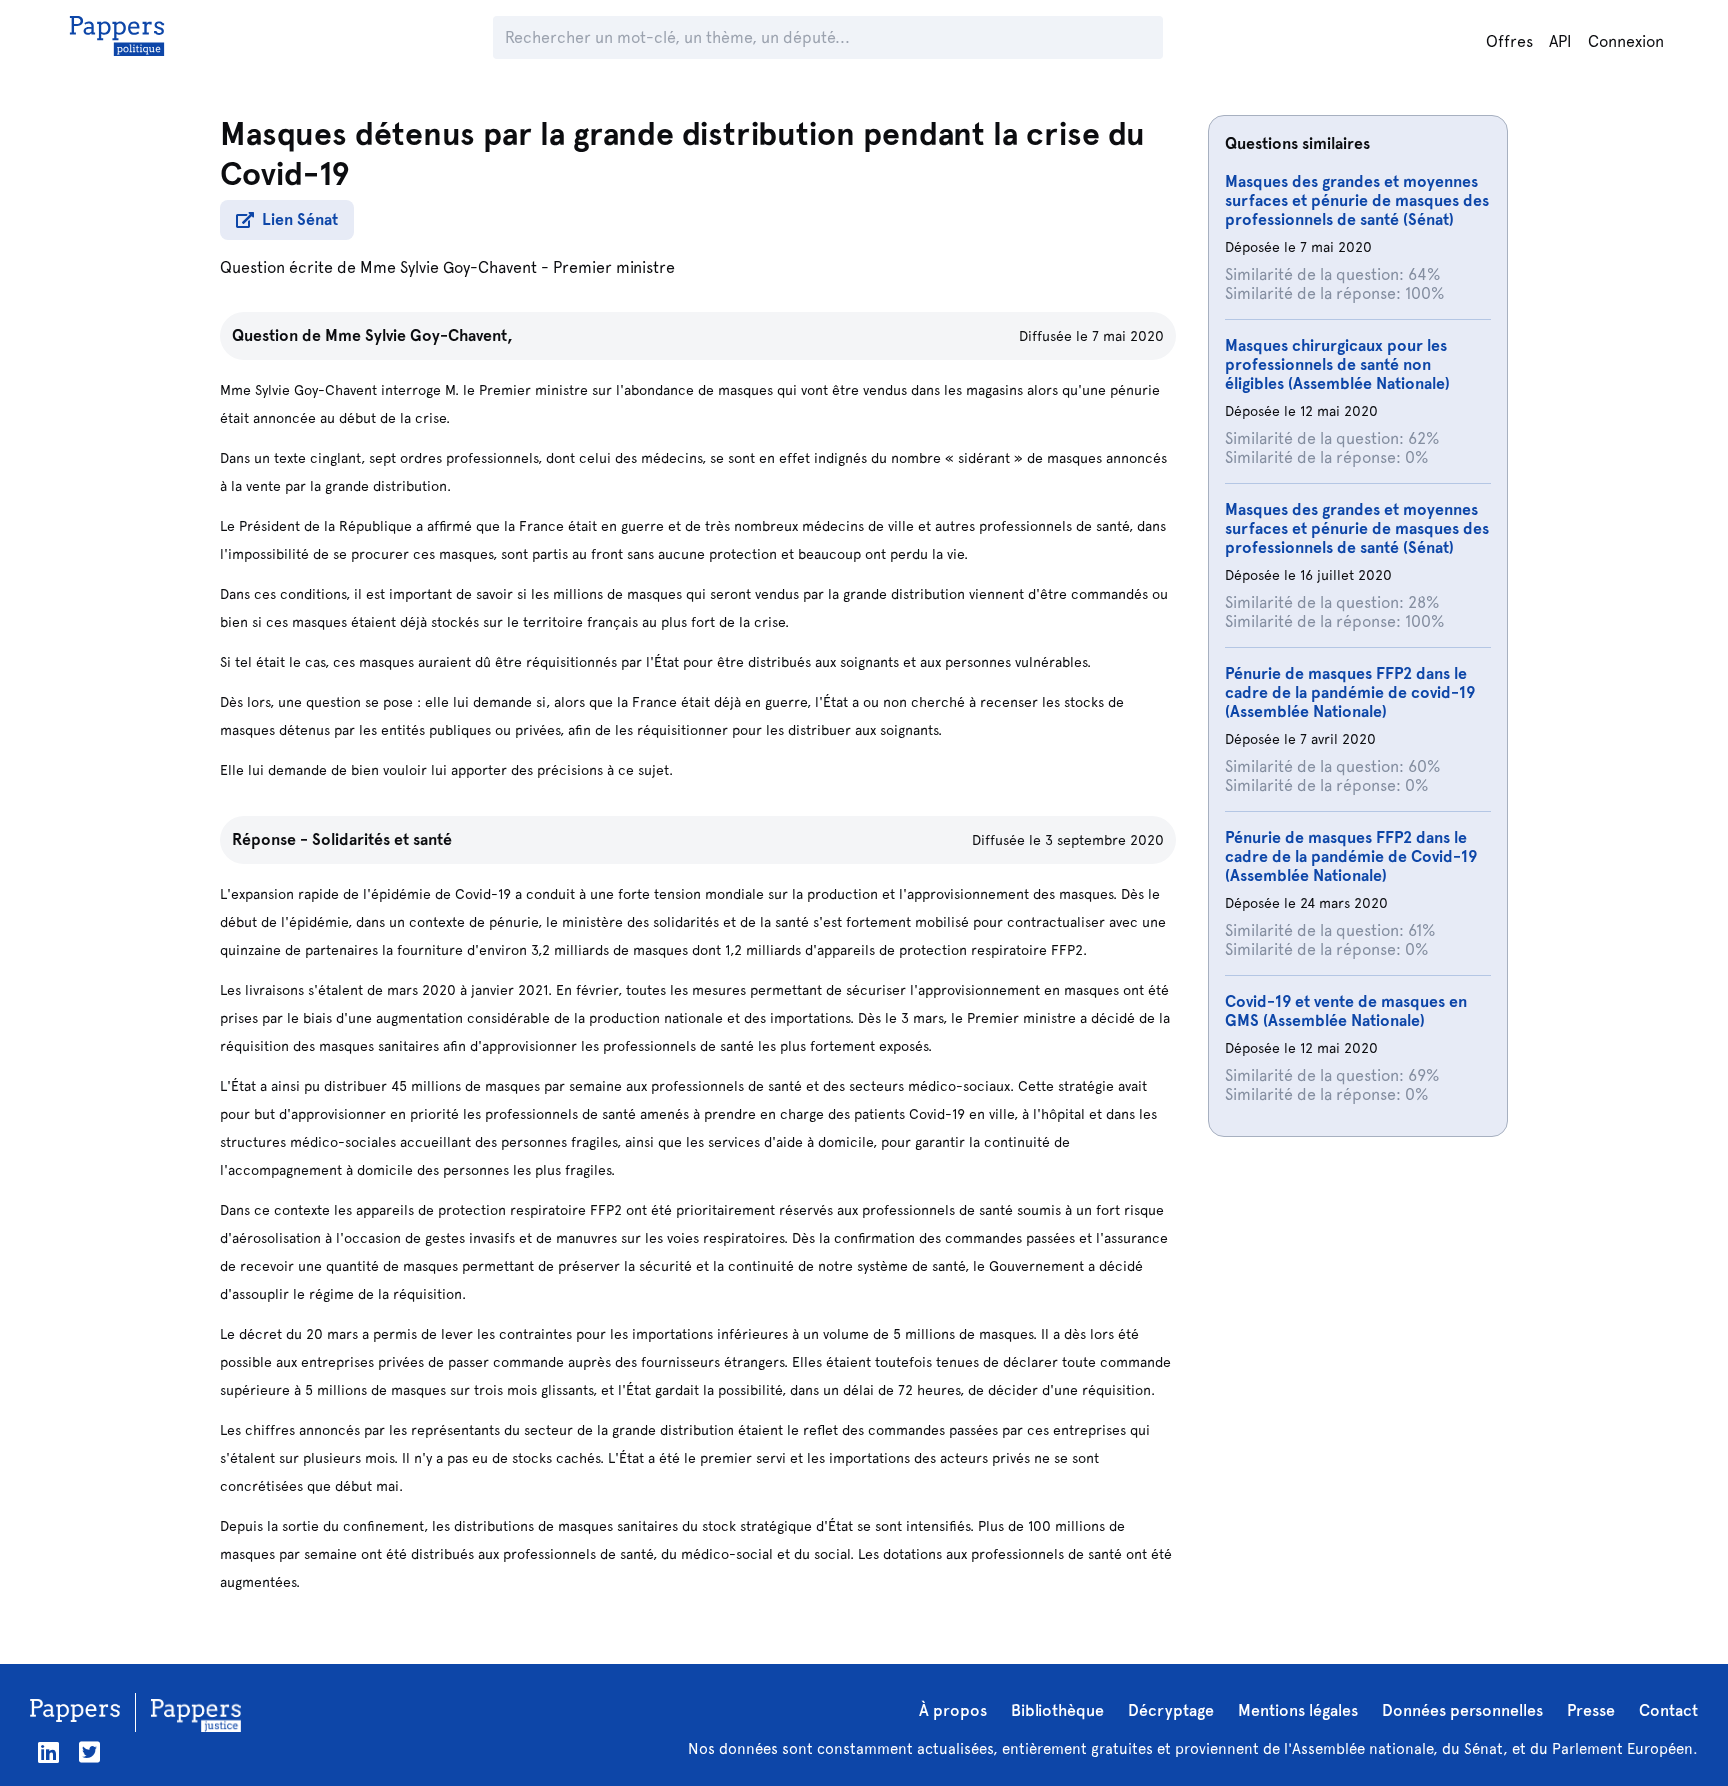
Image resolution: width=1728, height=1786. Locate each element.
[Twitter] (89, 1752)
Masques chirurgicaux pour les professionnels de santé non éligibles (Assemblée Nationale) (1337, 364)
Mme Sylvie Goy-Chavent (448, 267)
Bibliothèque (1057, 1710)
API (1560, 41)
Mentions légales (1298, 1710)
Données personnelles (1462, 1710)
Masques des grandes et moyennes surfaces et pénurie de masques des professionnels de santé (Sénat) (1357, 200)
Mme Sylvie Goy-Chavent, (419, 335)
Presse (1591, 1710)
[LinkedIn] (48, 1752)
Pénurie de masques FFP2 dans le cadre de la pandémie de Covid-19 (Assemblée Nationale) (1351, 856)
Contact (1668, 1710)
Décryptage (1171, 1710)
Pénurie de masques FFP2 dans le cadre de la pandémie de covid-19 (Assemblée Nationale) (1350, 692)
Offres (1509, 41)
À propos (953, 1710)
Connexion (1626, 41)
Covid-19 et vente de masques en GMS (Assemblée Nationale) (1346, 1011)
